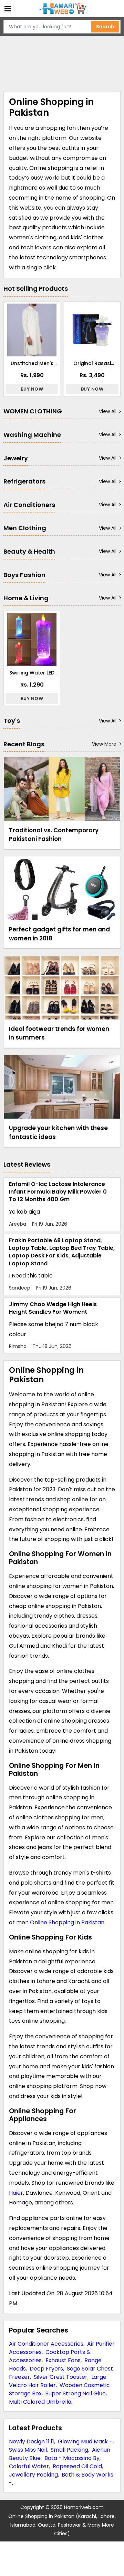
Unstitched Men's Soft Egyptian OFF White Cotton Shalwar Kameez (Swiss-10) (32, 363)
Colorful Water (29, 2466)
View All (108, 411)
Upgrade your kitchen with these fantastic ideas (58, 1132)
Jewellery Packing (33, 2475)
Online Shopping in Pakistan (67, 1922)
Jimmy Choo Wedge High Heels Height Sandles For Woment (53, 1308)
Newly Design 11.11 (32, 2441)
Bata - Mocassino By (72, 2458)
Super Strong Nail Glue (76, 2393)
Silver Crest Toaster (61, 2377)
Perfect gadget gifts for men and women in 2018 (59, 934)
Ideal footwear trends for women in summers (59, 1033)
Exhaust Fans (63, 2360)
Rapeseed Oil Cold (77, 2466)
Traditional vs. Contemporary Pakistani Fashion (54, 835)
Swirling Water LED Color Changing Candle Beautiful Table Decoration (32, 673)
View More (104, 744)
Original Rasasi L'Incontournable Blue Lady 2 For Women (92, 363)
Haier (16, 2193)
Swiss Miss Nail (28, 2450)
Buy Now (32, 389)
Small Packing (69, 2450)
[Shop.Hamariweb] (62, 9)
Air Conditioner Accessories (46, 2344)
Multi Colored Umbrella (40, 2402)
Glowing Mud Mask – (85, 2441)
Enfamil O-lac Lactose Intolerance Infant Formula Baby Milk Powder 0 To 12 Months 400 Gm (58, 1192)
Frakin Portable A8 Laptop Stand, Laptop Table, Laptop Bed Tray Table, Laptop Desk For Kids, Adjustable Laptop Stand (62, 1252)
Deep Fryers (46, 2369)
